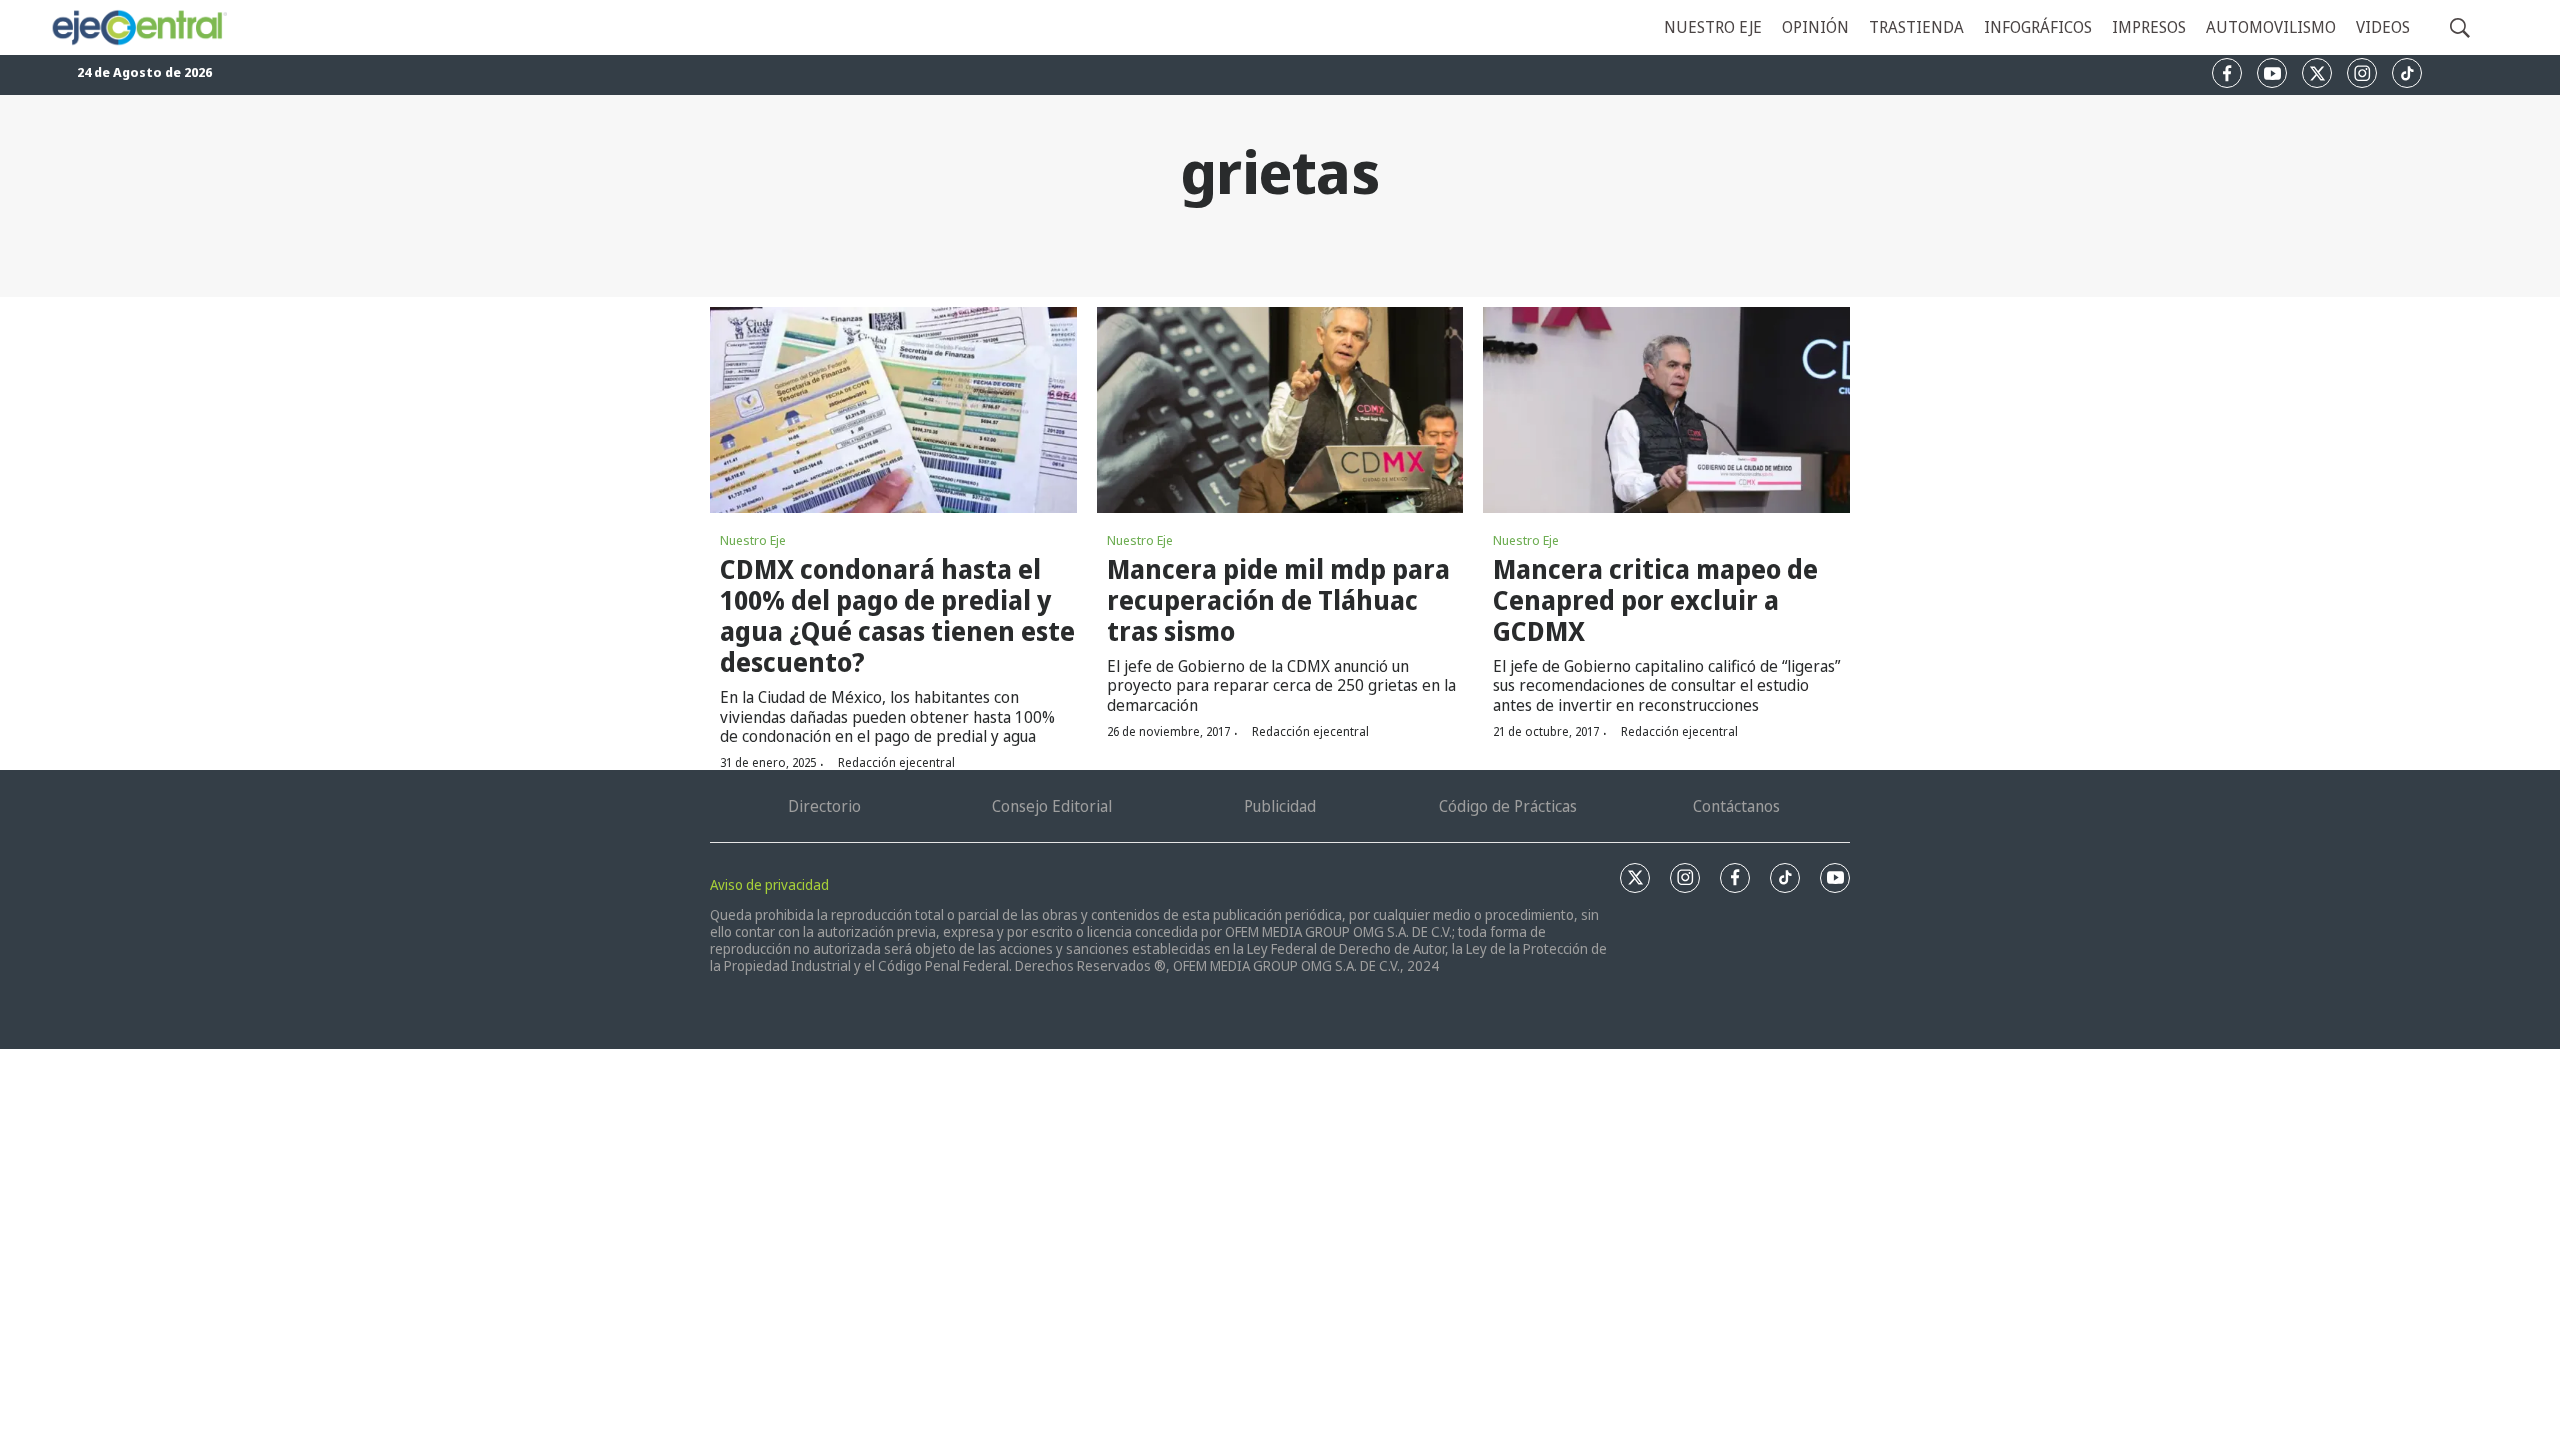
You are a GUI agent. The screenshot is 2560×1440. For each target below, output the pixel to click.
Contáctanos (1736, 806)
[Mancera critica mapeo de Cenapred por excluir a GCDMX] (1666, 410)
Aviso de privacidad (769, 884)
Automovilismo (2271, 27)
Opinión (1815, 27)
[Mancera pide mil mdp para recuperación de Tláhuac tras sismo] (1280, 410)
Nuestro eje (1713, 27)
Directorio (824, 806)
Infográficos (2038, 27)
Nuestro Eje (753, 540)
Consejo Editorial (1052, 806)
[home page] (138, 27)
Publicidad (1280, 806)
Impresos (2149, 27)
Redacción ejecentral (896, 762)
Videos (2383, 27)
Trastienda (1916, 27)
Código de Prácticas (1508, 806)
